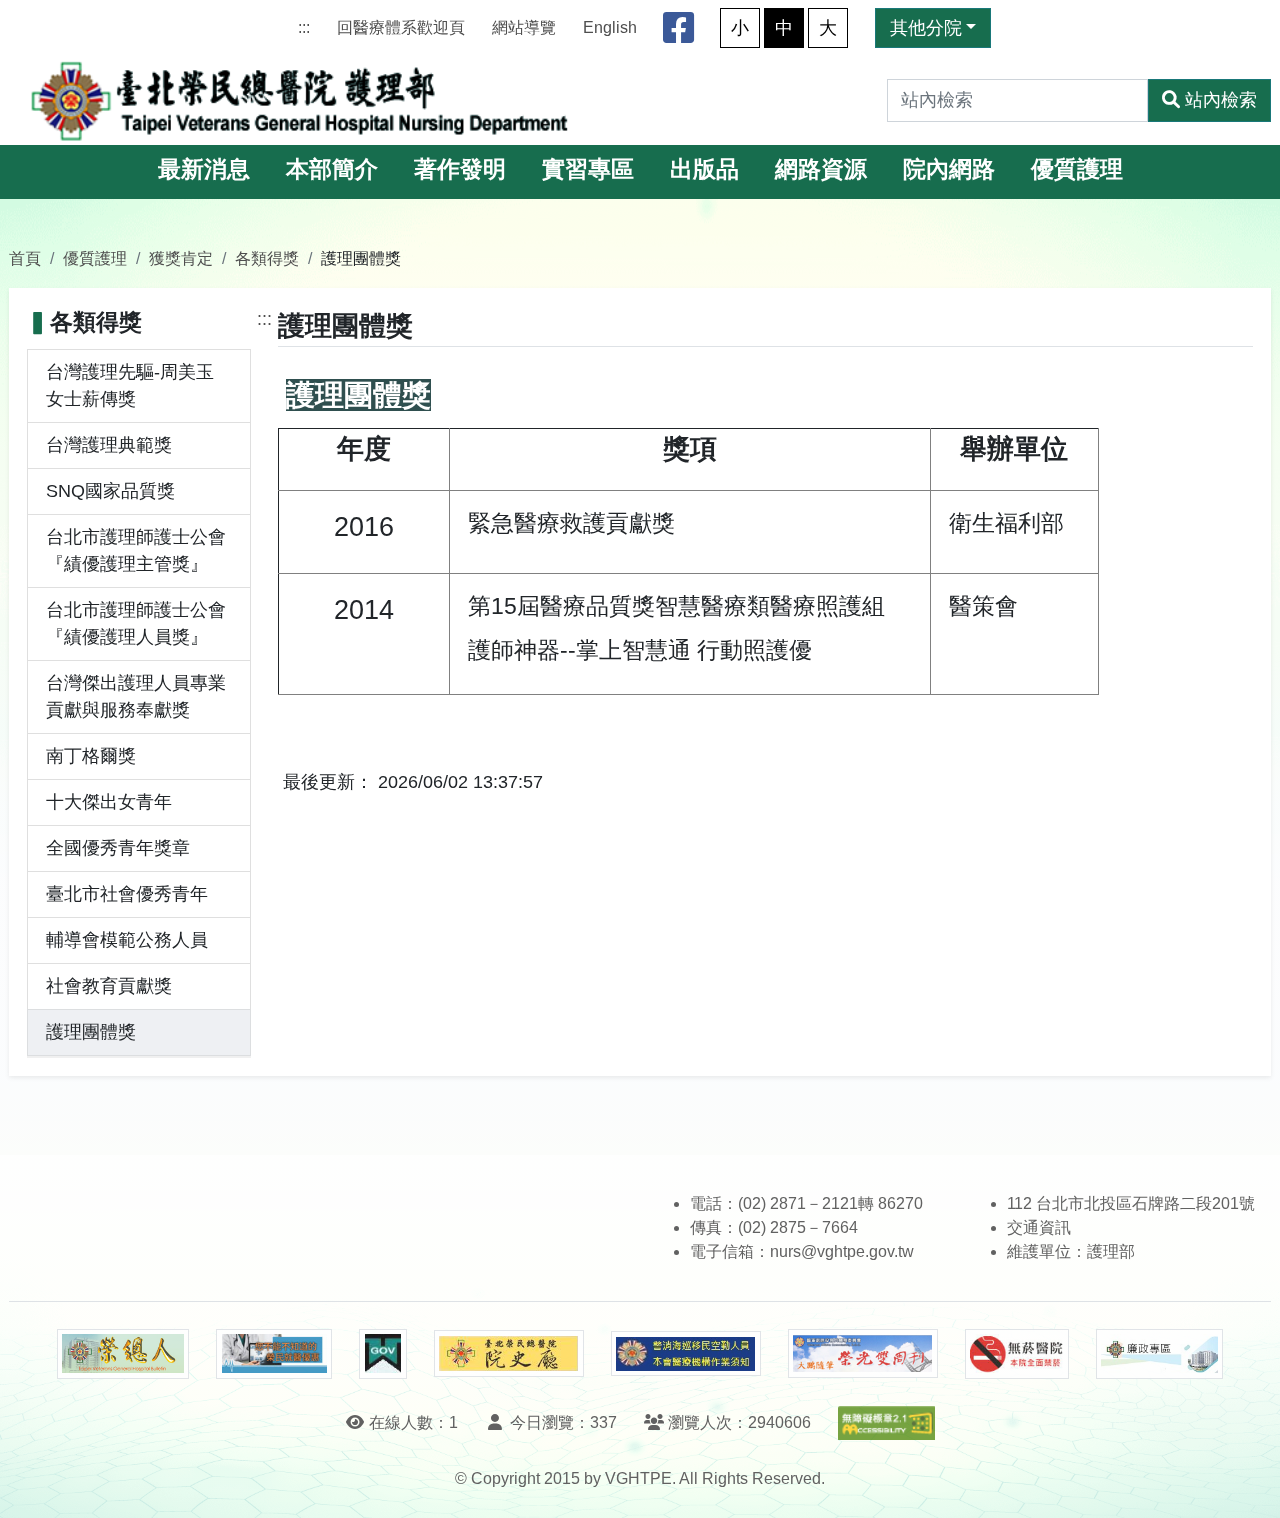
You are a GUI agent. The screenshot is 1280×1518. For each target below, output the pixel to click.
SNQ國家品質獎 (110, 491)
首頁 (25, 258)
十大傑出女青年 (109, 802)
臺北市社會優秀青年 (127, 894)
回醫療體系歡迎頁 (401, 27)
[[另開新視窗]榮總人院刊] (123, 1354)
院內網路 (949, 169)
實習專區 (588, 169)
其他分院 (926, 28)
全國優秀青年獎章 (118, 848)
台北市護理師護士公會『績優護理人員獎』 (136, 623)
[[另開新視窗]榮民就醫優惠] (274, 1354)
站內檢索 (1221, 100)
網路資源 (821, 169)
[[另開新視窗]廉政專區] (1159, 1354)
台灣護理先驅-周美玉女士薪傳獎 (130, 385)
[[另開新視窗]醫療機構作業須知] (686, 1353)
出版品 (704, 169)
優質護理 (1077, 169)
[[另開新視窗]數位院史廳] (509, 1353)
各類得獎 (267, 258)
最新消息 (204, 169)
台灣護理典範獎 (109, 445)
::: (304, 27)
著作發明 (460, 169)
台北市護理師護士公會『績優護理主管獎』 (136, 550)
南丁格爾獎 (91, 756)
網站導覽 (524, 27)
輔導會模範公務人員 (127, 940)
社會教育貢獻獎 (109, 986)
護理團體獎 (91, 1032)
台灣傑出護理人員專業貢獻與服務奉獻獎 (136, 696)
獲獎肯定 (181, 258)
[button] (1246, 1482)
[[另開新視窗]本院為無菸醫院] (1017, 1354)
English (610, 27)
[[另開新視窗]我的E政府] (382, 1354)
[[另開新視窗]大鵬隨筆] (863, 1353)
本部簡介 (332, 169)
